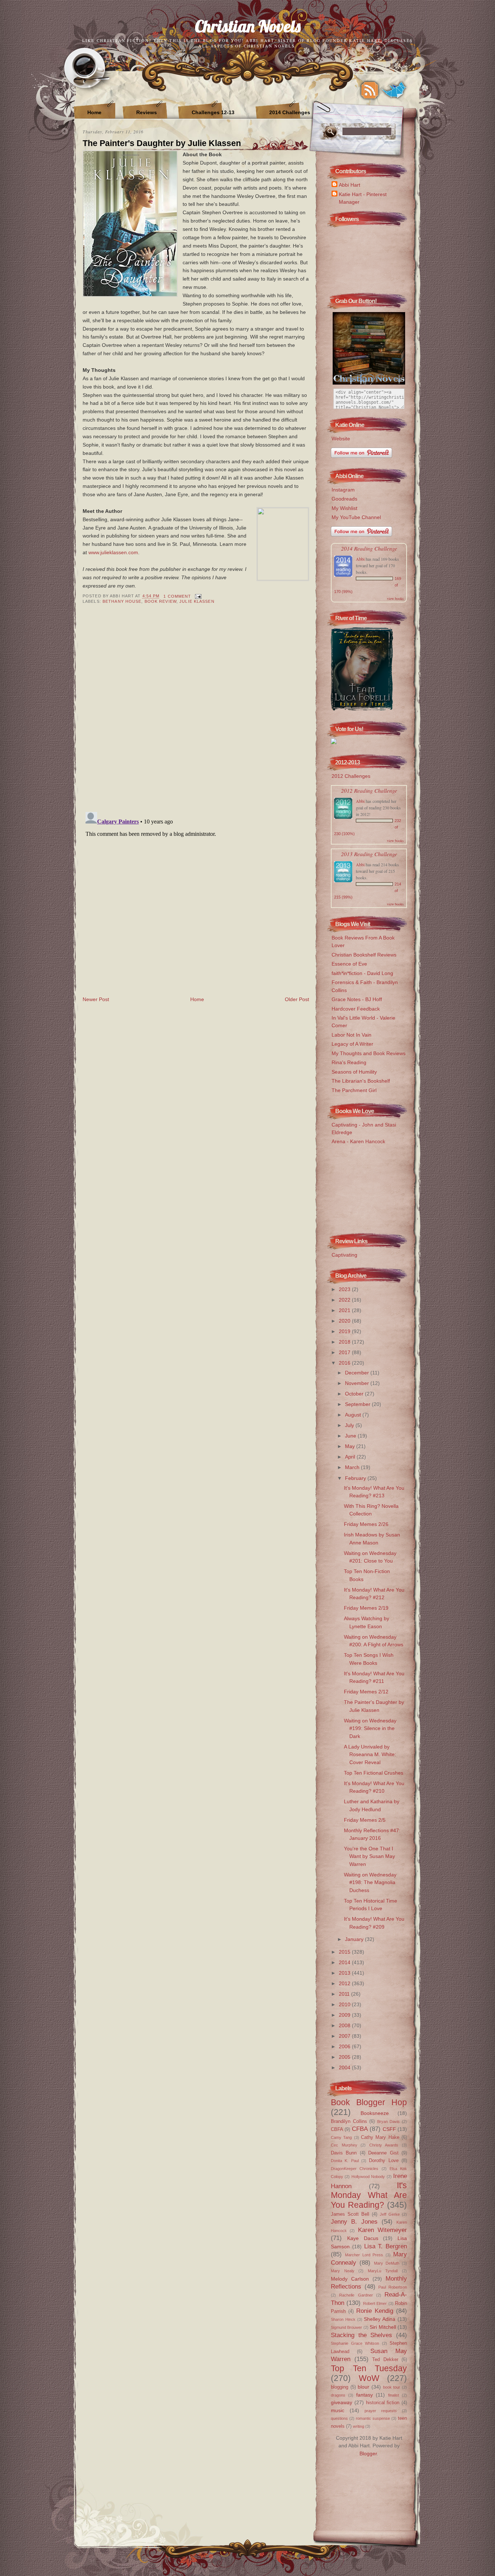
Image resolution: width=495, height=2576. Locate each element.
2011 (345, 1994)
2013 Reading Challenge (369, 854)
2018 (345, 1342)
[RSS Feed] (370, 90)
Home (94, 112)
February (356, 1478)
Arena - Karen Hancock (358, 1141)
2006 (345, 2046)
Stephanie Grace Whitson (355, 2343)
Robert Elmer (375, 2303)
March (353, 1467)
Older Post (297, 999)
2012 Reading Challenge (369, 790)
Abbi (360, 559)
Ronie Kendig (375, 2311)
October (355, 1394)
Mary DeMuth (387, 2263)
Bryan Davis (389, 2121)
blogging (340, 2387)
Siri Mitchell (383, 2327)
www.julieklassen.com (113, 552)
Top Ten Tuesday (369, 2368)
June (351, 1436)
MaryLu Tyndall (383, 2271)
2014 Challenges (290, 112)
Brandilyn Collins (349, 2121)
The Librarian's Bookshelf (361, 1081)
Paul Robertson (393, 2287)
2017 (345, 1352)
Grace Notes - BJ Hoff (357, 999)
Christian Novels (248, 26)
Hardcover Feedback (356, 1009)
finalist (394, 2395)
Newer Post (96, 999)
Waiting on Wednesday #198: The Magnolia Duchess (370, 1882)
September (358, 1404)
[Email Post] (197, 596)
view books (395, 598)
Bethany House (122, 601)
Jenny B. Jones (354, 2222)
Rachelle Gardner (356, 2295)
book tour (392, 2387)
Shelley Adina (380, 2319)
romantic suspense (373, 2418)
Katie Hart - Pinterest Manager (363, 198)
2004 (345, 2067)
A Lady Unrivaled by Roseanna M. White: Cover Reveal (370, 1754)
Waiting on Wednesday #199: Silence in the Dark (370, 1728)
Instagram (343, 490)
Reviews (147, 112)
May (351, 1446)
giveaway (342, 2402)
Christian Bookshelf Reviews (364, 955)
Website (341, 439)
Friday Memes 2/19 (366, 1608)
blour (363, 2387)
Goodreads (344, 499)
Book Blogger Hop (369, 2102)
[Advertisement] (367, 1187)
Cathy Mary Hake (380, 2137)
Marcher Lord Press (364, 2255)
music (338, 2410)
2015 (345, 1952)
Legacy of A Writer (352, 1044)
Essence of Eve (349, 964)
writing (359, 2426)
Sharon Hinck (343, 2319)
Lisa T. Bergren (386, 2246)
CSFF (389, 2129)
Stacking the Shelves (361, 2335)
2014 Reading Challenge (369, 548)
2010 (345, 2004)
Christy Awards (384, 2145)
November (358, 1383)
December (358, 1373)
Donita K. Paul (345, 2161)
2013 (345, 1973)
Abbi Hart (350, 185)
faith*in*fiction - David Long (362, 973)
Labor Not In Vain (352, 1035)
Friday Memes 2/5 (365, 1820)
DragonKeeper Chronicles (355, 2169)
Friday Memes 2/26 (366, 1524)
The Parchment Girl (354, 1090)
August (354, 1415)
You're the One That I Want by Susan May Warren (369, 1856)
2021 (345, 1310)
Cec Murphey (344, 2145)
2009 (345, 2015)
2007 (345, 2036)
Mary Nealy (343, 2271)
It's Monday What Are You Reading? (369, 2195)
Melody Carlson (350, 2279)
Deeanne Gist (383, 2153)
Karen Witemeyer (382, 2230)
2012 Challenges (351, 776)
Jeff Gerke (390, 2214)
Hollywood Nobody (368, 2177)
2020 (345, 1321)
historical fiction (383, 2403)
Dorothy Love (384, 2160)
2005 (345, 2057)
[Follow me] (394, 90)
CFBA (360, 2129)
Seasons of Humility (354, 1072)
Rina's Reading (349, 1062)
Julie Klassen (197, 601)
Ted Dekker (385, 2359)
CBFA (337, 2129)
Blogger (368, 2453)
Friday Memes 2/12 (366, 1692)
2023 (345, 1289)
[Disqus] (196, 713)
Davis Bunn (344, 2153)
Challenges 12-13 (213, 112)
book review (161, 601)
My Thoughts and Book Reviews (369, 1053)
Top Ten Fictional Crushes (374, 1773)
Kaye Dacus (363, 2238)
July (350, 1425)
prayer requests (381, 2411)
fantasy (365, 2395)
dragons (338, 2395)
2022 (345, 1300)
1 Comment (177, 596)
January (355, 1939)
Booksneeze (375, 2113)
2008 (345, 2025)
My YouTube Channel (356, 517)
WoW (369, 2378)
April (351, 1457)
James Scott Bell (350, 2214)
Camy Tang (341, 2137)
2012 (345, 1983)
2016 (345, 1363)
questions (339, 2418)
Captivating (344, 1255)
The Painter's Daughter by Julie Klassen (162, 143)
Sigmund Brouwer (346, 2327)
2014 (345, 1962)
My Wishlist (344, 508)
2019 (345, 1331)
